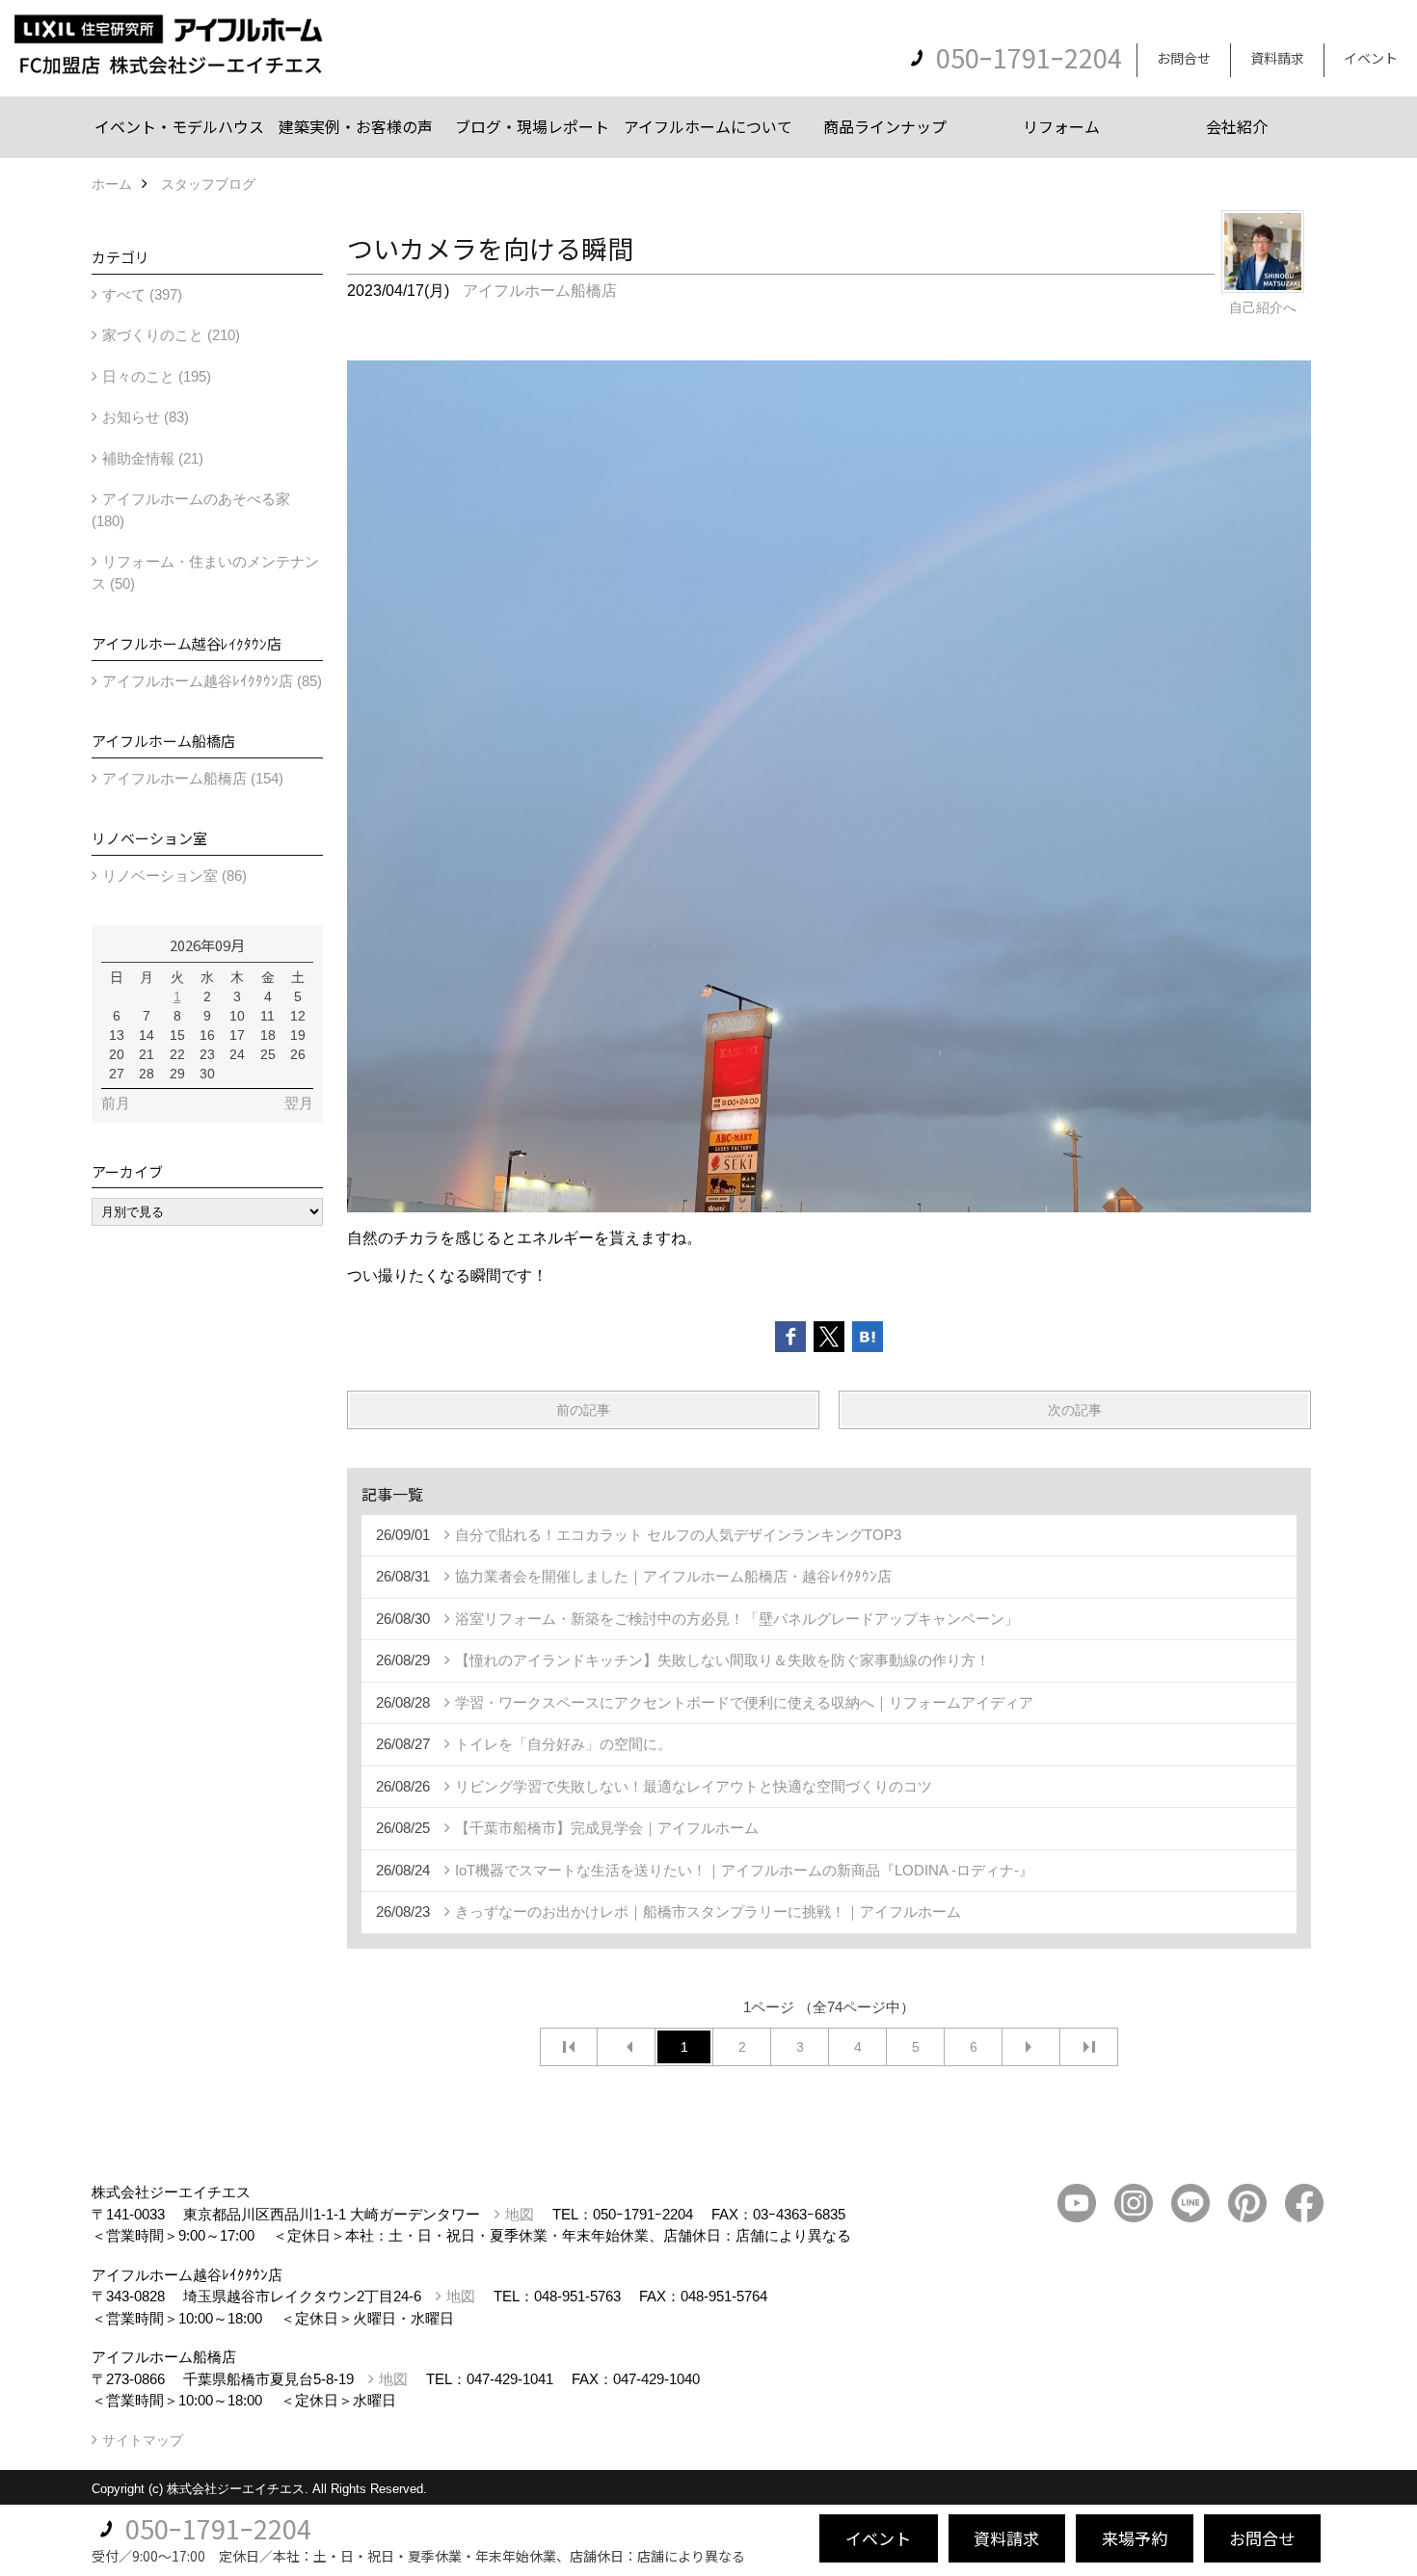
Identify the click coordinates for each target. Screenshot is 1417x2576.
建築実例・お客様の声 (356, 126)
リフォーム (1061, 126)
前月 (116, 1103)
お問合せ (1184, 58)
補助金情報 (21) (153, 458)
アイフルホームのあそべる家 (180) (191, 510)
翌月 (299, 1103)
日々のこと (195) (157, 376)
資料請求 (1277, 58)
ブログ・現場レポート (532, 126)
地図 (520, 2214)
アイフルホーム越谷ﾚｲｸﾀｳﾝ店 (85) (212, 681)
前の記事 (583, 1410)
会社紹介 (1237, 126)
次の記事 (1075, 1410)
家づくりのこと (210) (171, 335)
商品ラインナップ (885, 126)
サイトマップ (143, 2440)
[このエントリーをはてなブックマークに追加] (868, 1337)
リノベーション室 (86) (174, 876)
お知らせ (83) (146, 417)
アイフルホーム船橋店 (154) (193, 778)
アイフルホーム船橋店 (540, 291)
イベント (1371, 58)
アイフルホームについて (708, 126)
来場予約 (1135, 2538)
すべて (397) (142, 294)
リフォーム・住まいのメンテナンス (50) (205, 572)
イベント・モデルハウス (179, 126)
